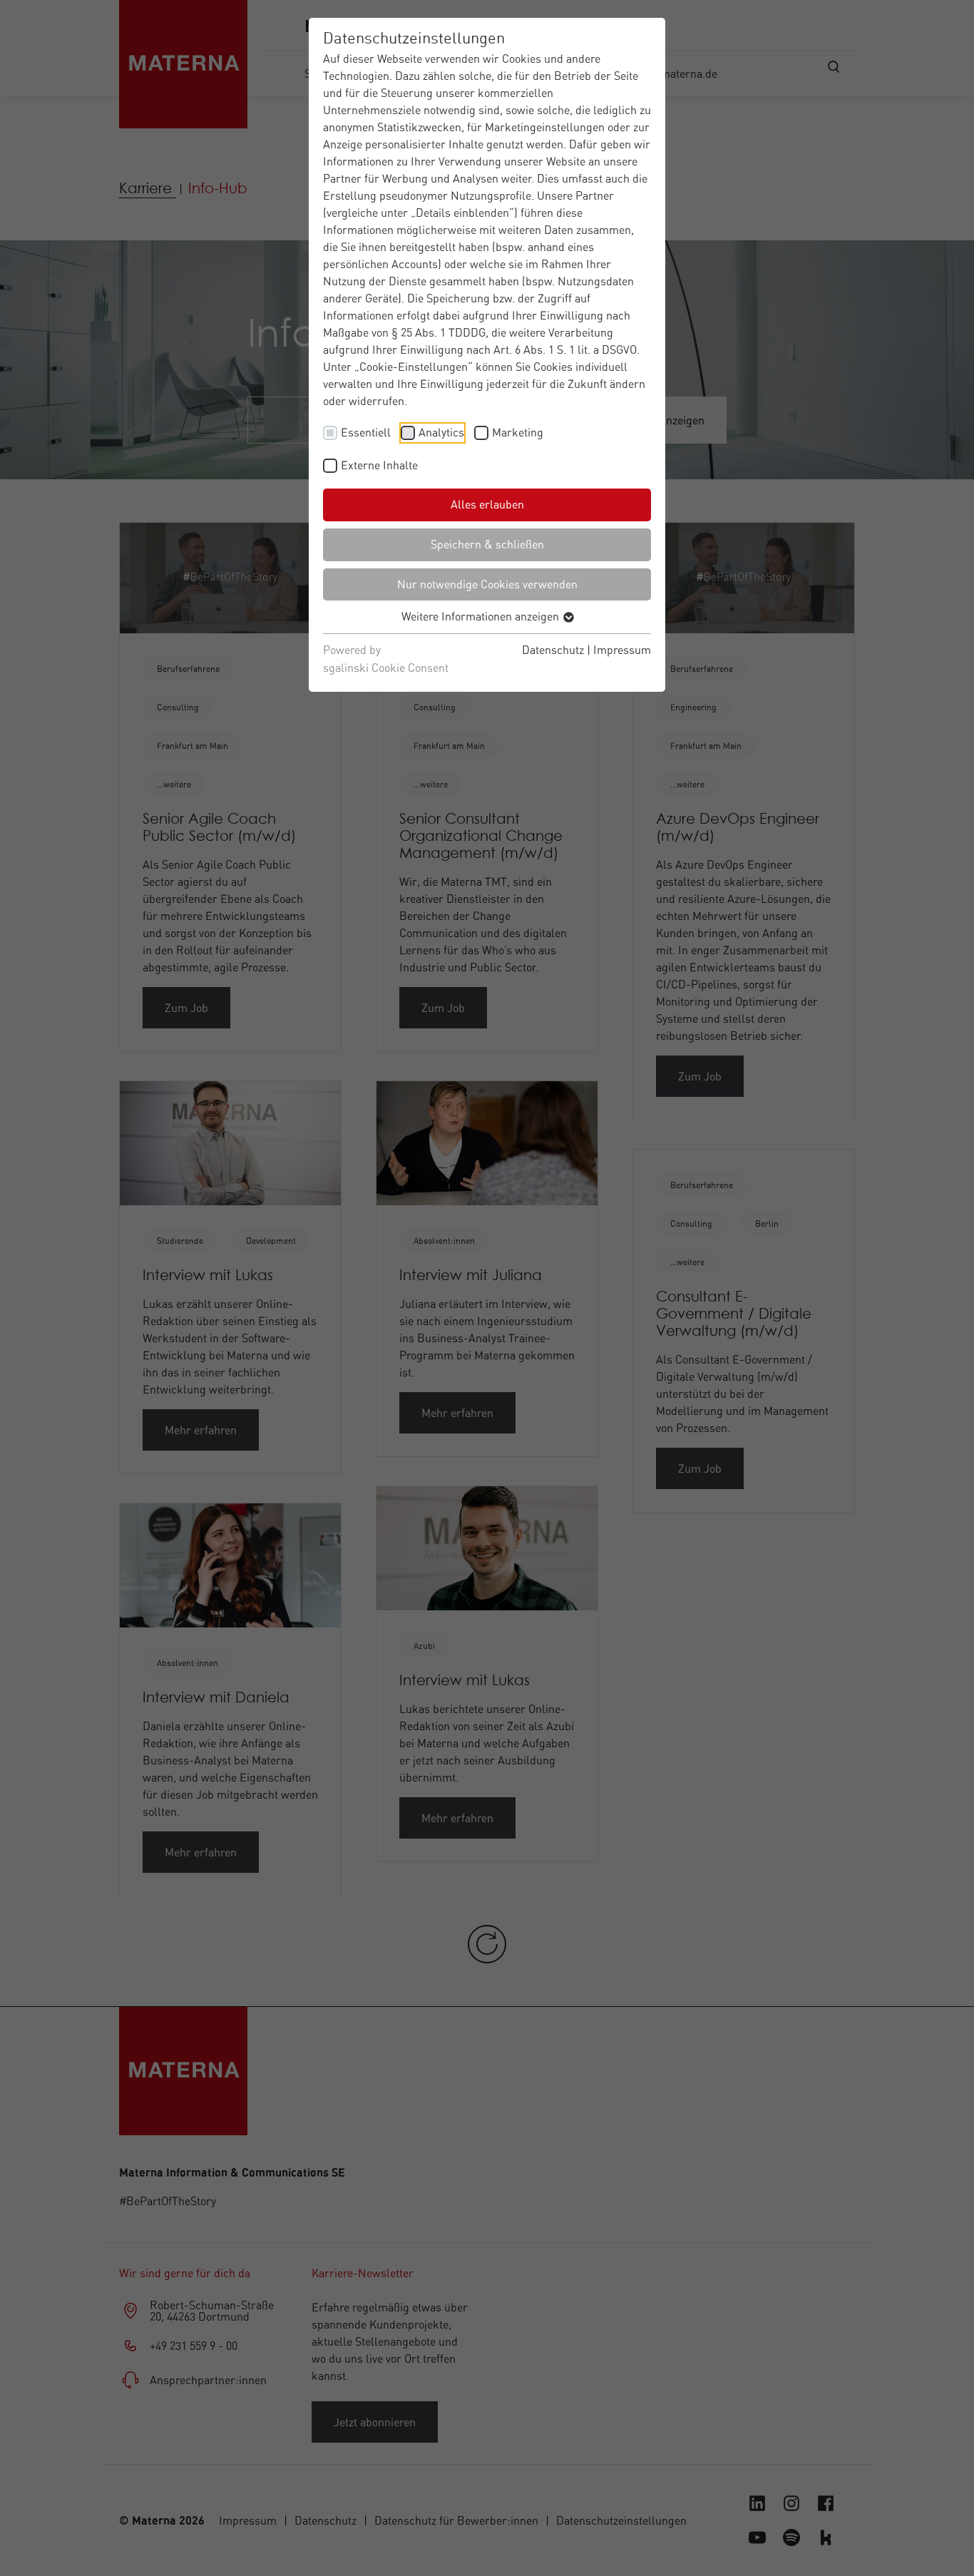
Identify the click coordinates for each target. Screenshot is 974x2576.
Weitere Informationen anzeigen (482, 616)
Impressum (622, 650)
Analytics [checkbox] (441, 432)
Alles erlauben (487, 504)
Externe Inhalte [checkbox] (379, 465)
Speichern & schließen (487, 544)
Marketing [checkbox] (518, 432)
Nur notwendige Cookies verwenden (487, 584)
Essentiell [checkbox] (366, 432)
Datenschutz (553, 650)
